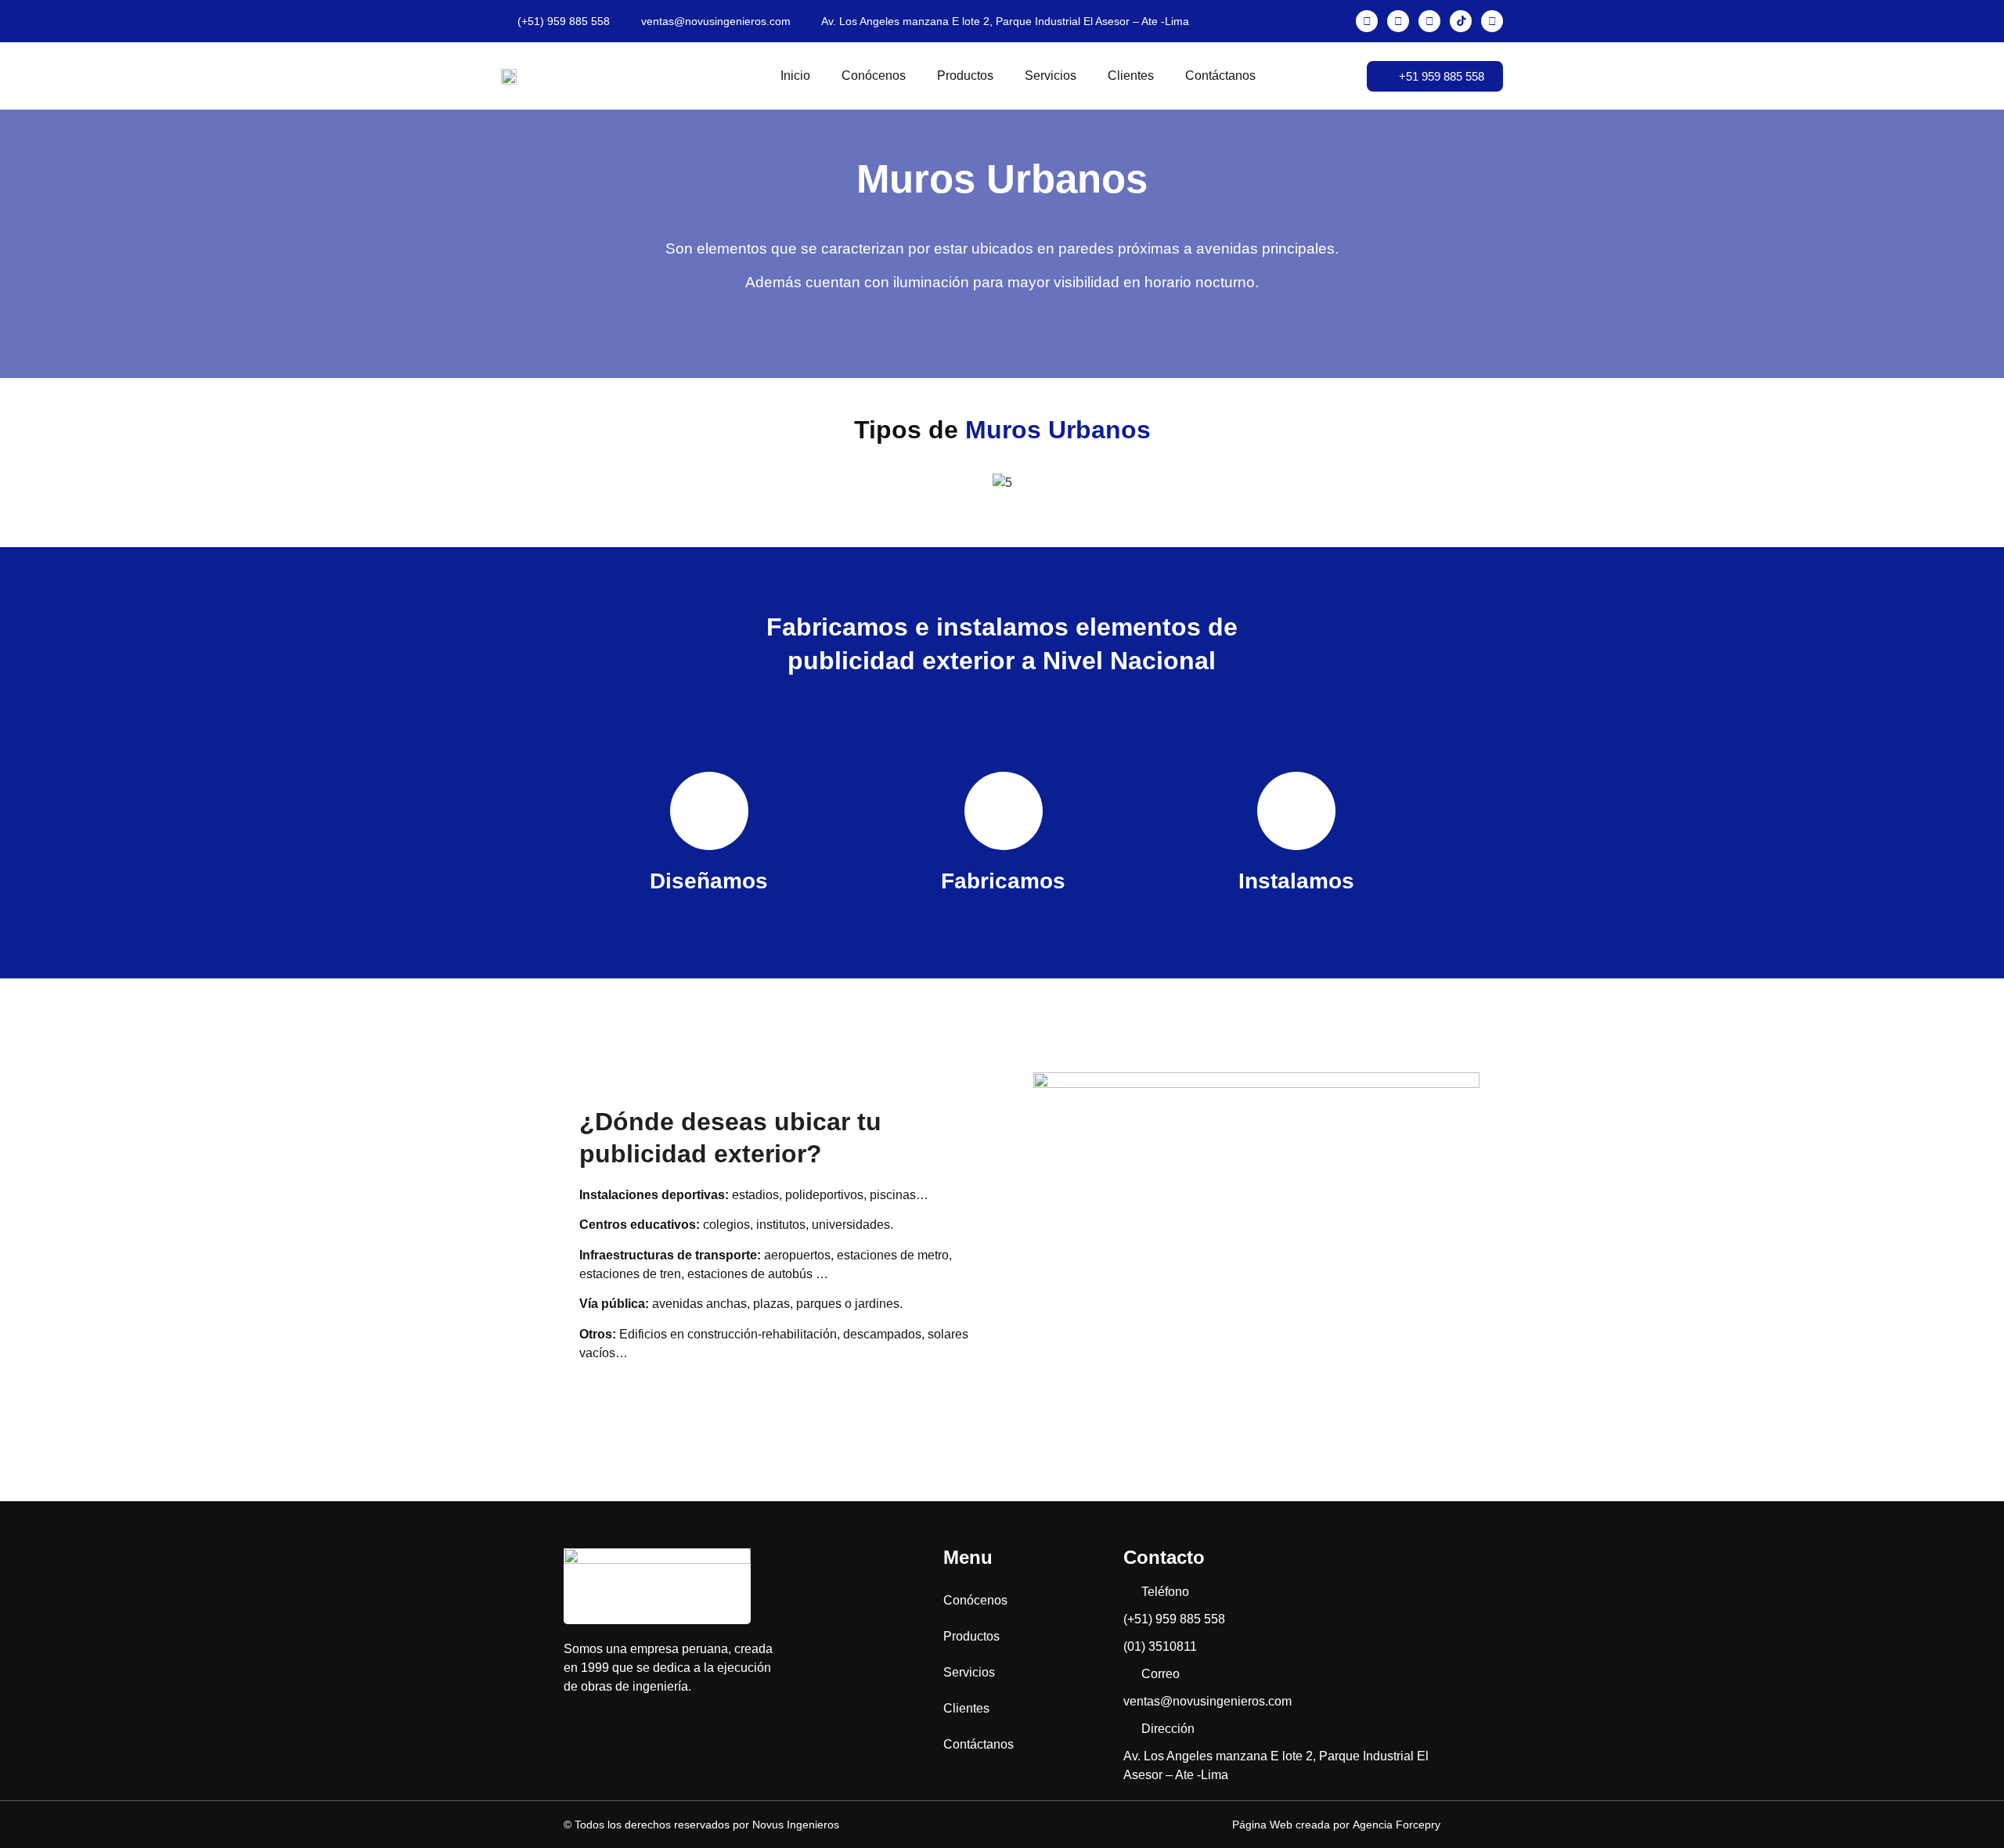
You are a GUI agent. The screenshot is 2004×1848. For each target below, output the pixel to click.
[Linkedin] (1492, 21)
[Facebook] (1367, 21)
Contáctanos (1220, 76)
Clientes (1131, 76)
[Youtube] (1429, 21)
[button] (579, 483)
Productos (965, 76)
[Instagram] (1398, 21)
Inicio (795, 76)
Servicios (1051, 76)
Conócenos (874, 76)
